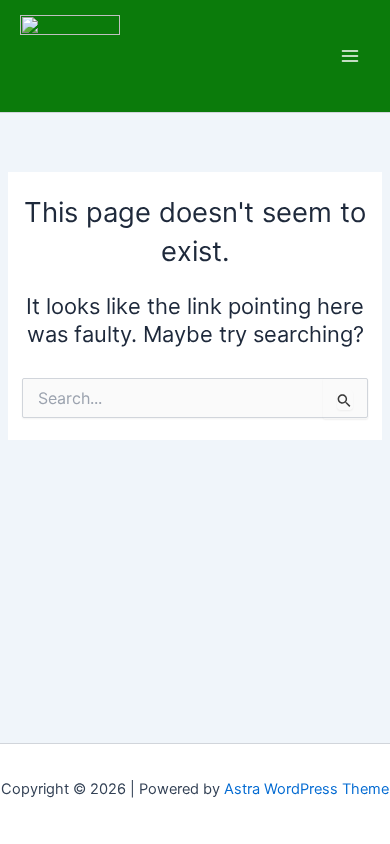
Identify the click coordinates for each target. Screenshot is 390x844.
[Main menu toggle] (350, 56)
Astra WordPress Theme (306, 789)
